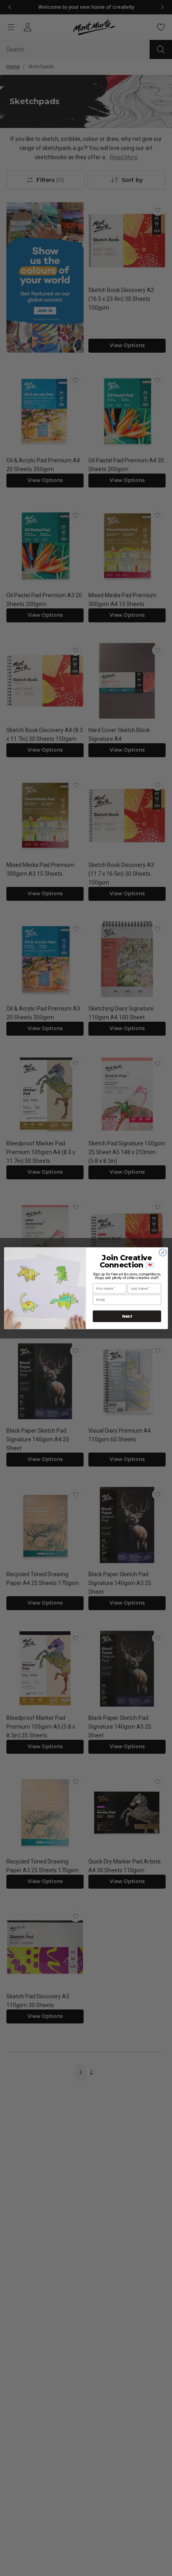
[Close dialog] (163, 1252)
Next (127, 1316)
